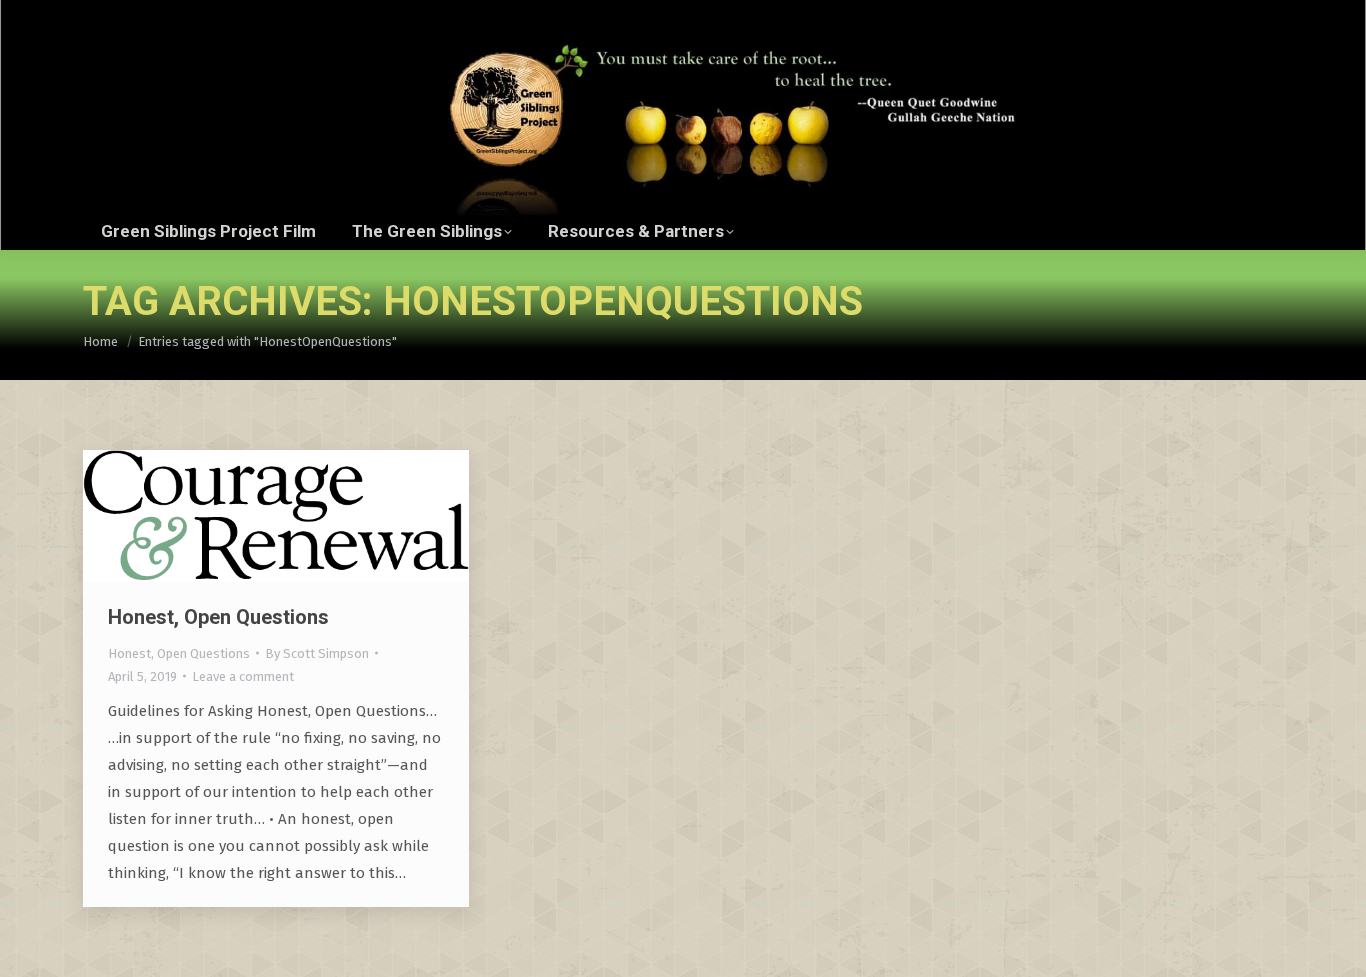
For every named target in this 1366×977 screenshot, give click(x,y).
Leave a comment (243, 676)
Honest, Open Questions (218, 617)
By (317, 653)
